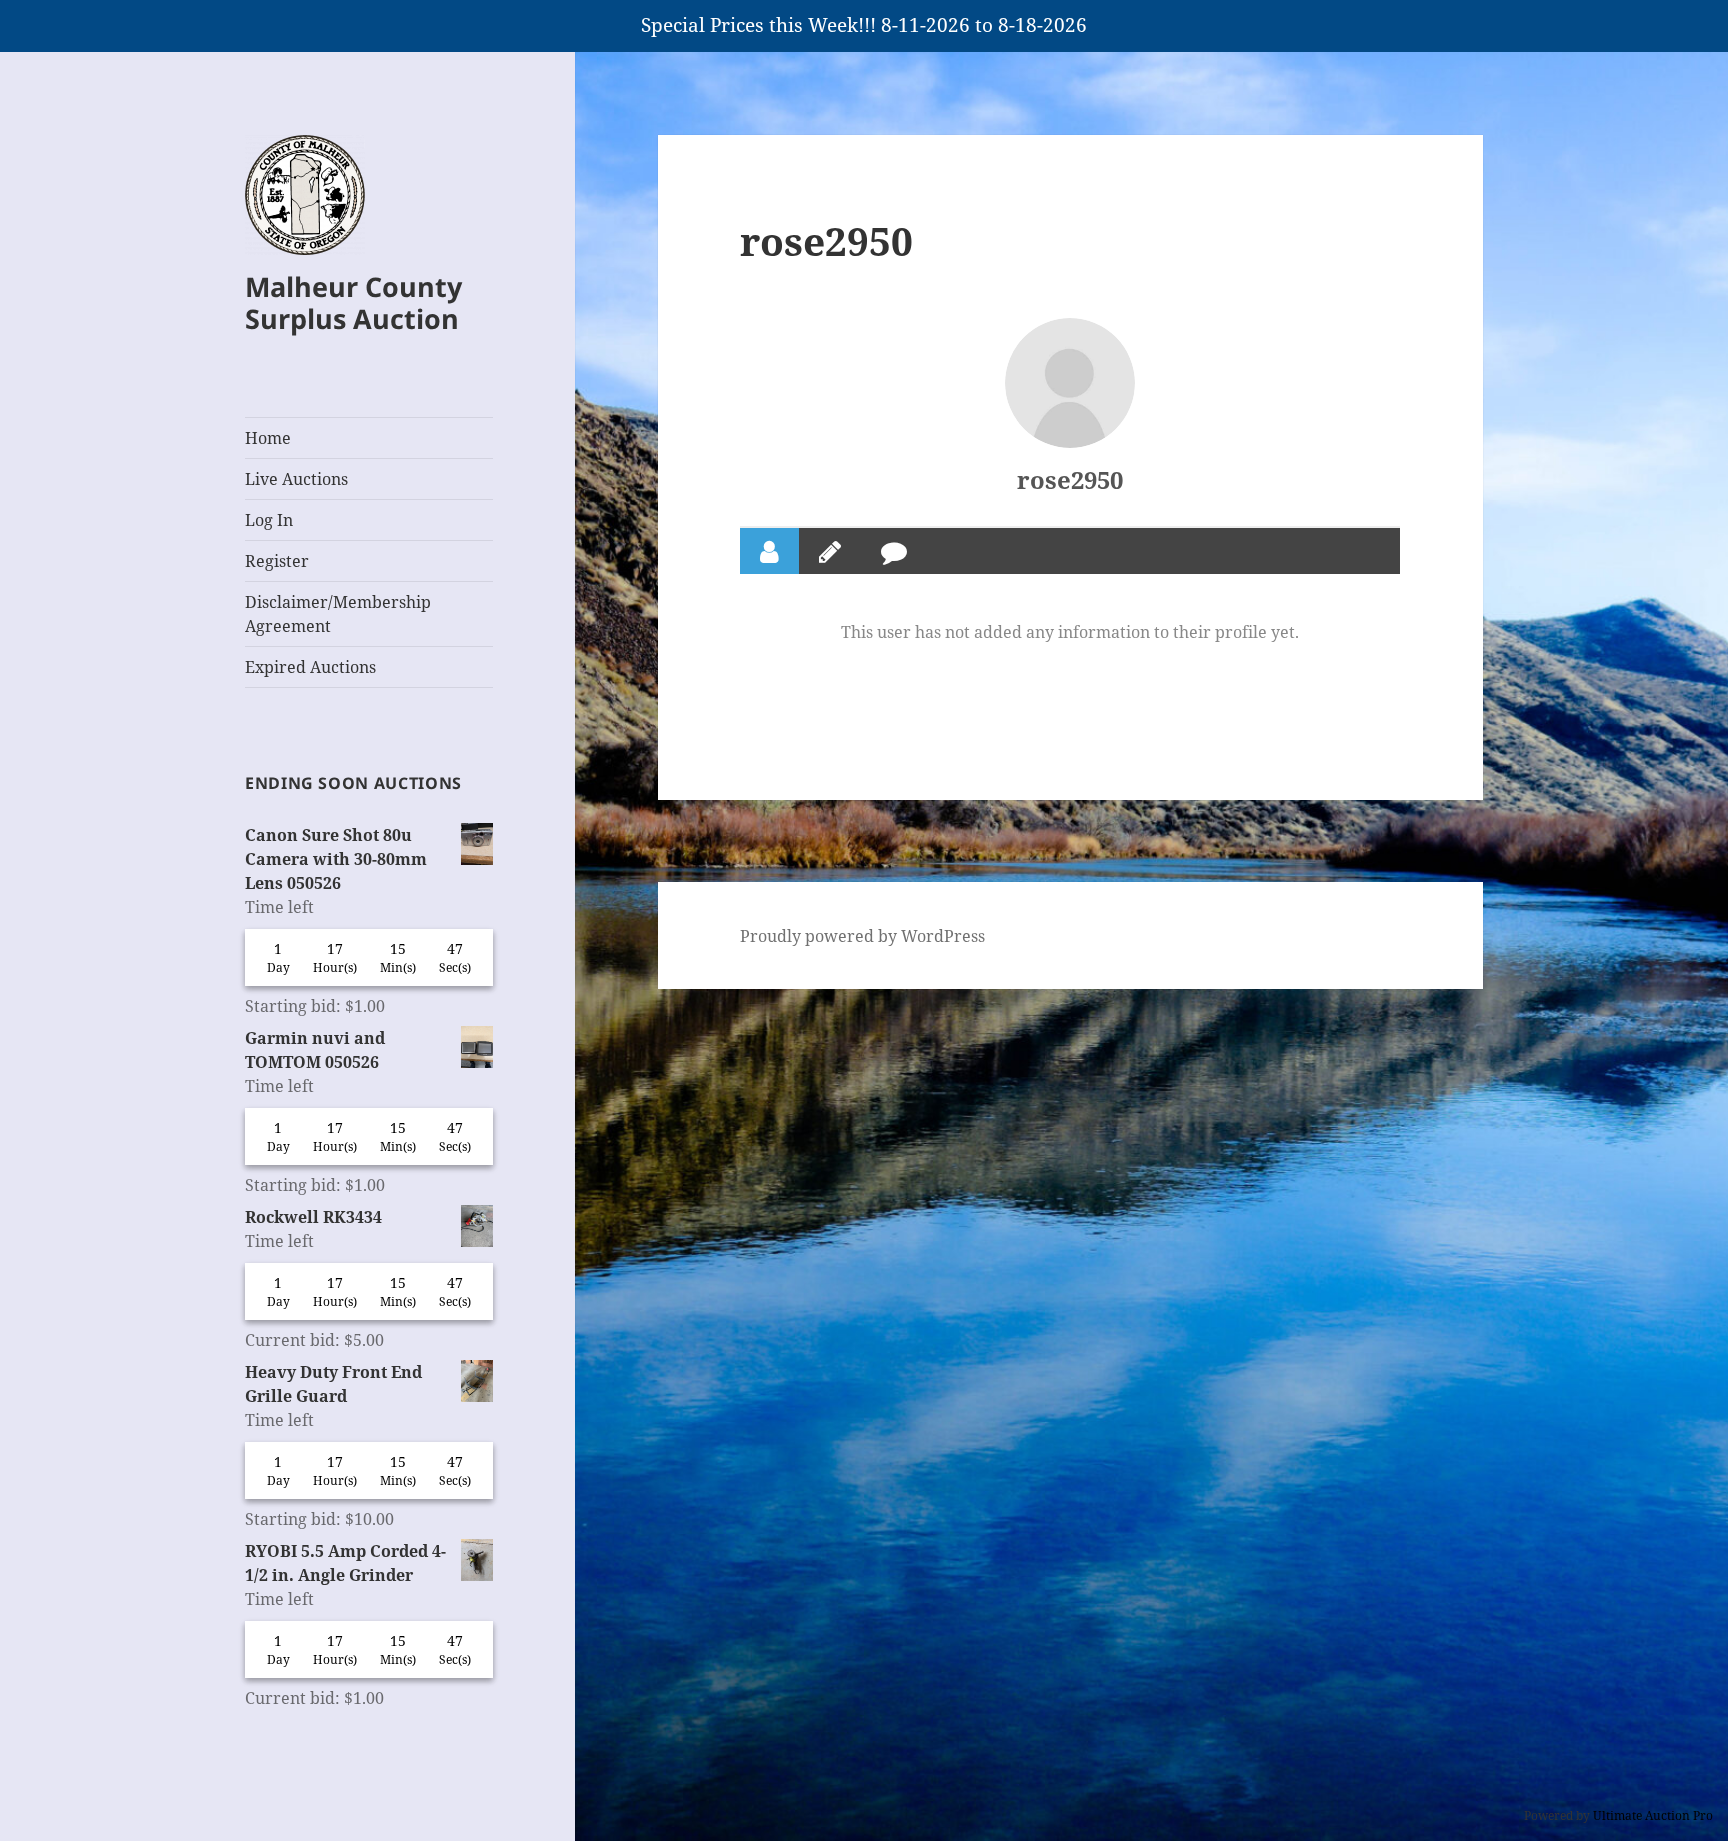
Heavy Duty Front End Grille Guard (333, 1384)
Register (277, 561)
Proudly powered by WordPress (862, 936)
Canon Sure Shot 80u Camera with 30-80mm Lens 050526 (336, 859)
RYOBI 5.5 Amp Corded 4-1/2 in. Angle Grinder (345, 1563)
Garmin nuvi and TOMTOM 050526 (315, 1050)
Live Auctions (296, 479)
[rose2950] (1070, 383)
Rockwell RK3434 (313, 1217)
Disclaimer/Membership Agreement (338, 614)
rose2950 (1070, 479)
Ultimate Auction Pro (1653, 1815)
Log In (269, 520)
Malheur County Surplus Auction (353, 302)
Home (268, 438)
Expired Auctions (310, 667)
